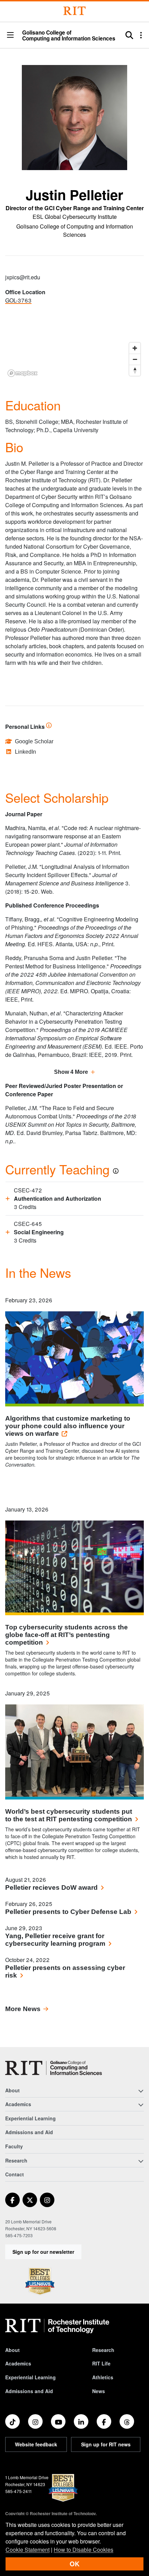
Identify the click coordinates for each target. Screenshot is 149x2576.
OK (74, 2564)
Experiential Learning (30, 2118)
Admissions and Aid (29, 2132)
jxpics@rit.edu (23, 277)
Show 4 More (71, 1072)
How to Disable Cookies (84, 2550)
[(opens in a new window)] (12, 2200)
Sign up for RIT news (106, 2444)
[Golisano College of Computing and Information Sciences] (54, 2068)
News (99, 2391)
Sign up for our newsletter (43, 2252)
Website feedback (36, 2444)
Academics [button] (18, 2104)
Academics (18, 2363)
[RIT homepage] (57, 2326)
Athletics (103, 2377)
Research (103, 2350)
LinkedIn (25, 752)
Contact (15, 2174)
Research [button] (16, 2160)
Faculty (14, 2146)
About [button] (12, 2090)
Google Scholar (34, 741)
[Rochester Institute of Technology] (74, 11)
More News (23, 2009)
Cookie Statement (28, 2550)
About (12, 2350)
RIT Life (101, 2363)
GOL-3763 (18, 300)
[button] (10, 35)
